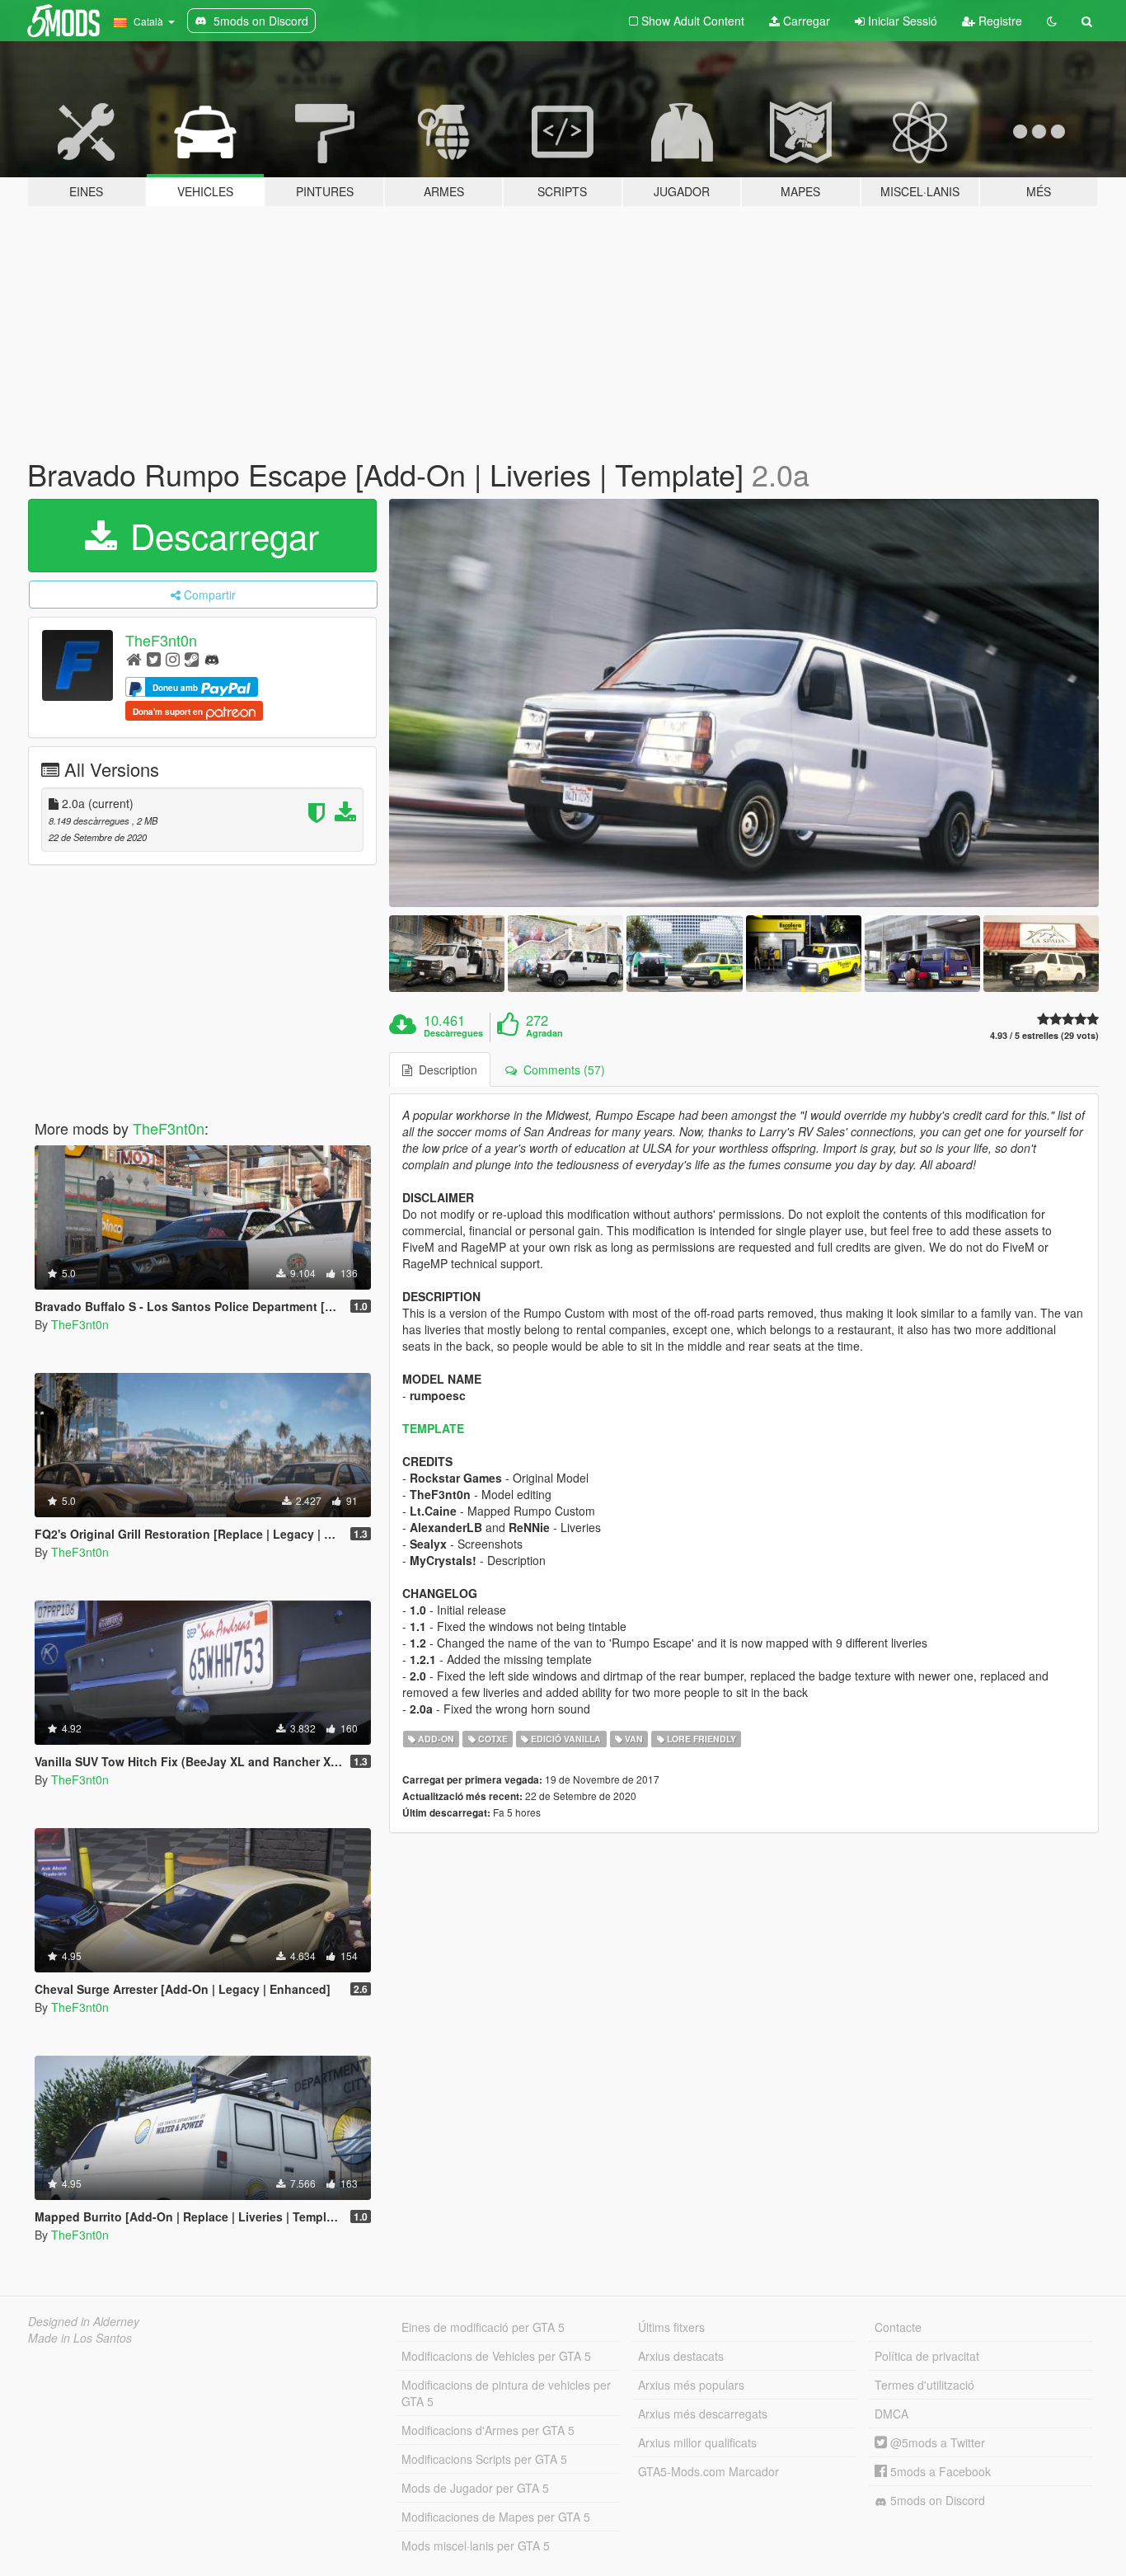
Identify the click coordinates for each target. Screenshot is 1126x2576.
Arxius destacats (681, 2356)
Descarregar (220, 535)
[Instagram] (173, 658)
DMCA (891, 2414)
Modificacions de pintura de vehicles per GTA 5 (506, 2393)
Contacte (898, 2327)
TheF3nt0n (161, 640)
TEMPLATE (433, 1428)
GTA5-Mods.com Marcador (708, 2471)
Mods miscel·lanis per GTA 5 (476, 2545)
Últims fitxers (671, 2327)
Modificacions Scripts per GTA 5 (484, 2459)
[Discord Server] (212, 658)
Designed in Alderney (84, 2321)
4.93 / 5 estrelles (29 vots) (1044, 1035)
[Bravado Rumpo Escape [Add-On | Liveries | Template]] (744, 703)
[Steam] (192, 658)
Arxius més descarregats (703, 2414)
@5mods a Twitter (936, 2442)
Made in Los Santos (80, 2338)
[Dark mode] (1052, 21)
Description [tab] (445, 1069)
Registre (999, 21)
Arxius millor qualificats (697, 2442)
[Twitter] (154, 658)
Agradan (544, 1033)
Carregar (805, 21)
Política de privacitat (927, 2356)
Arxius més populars (691, 2385)
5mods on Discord (936, 2500)
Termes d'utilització (924, 2385)
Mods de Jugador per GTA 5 (475, 2488)
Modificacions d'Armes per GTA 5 (488, 2430)
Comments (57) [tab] (561, 1069)
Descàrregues (453, 1033)
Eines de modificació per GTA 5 (483, 2327)
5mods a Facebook (939, 2471)
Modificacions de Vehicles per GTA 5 (496, 2356)
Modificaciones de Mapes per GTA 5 (496, 2517)
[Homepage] (134, 658)
